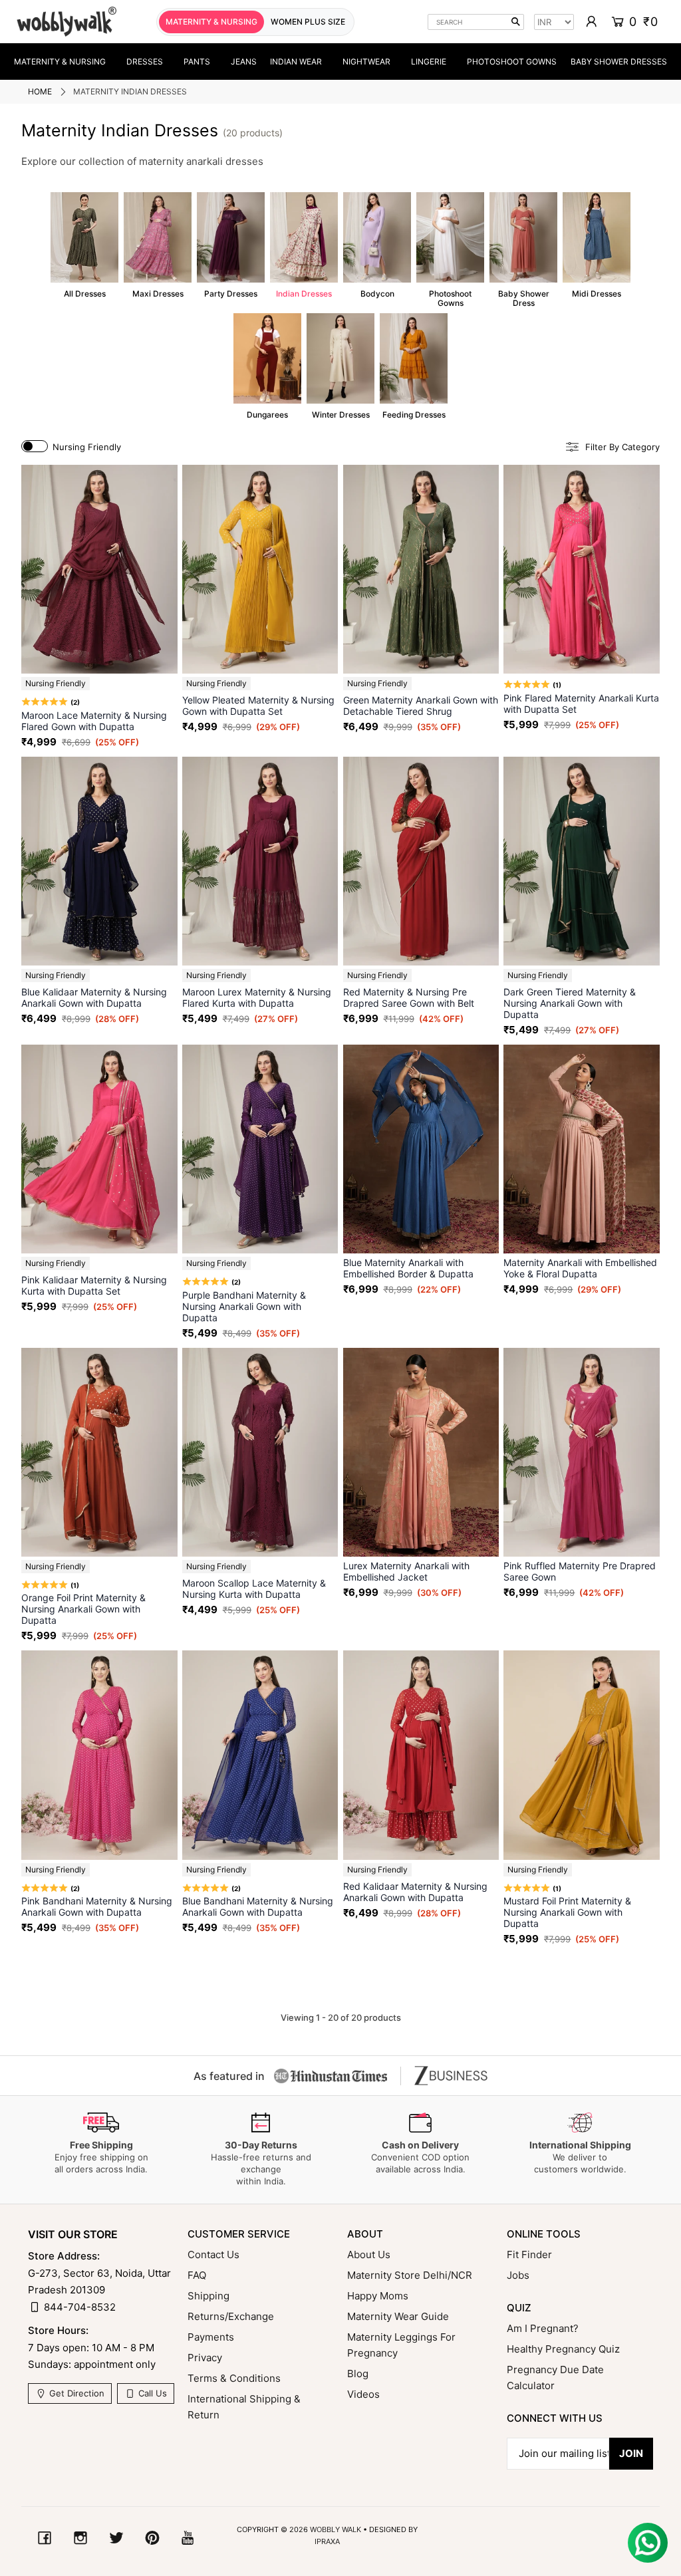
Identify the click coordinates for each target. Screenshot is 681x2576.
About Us (369, 2254)
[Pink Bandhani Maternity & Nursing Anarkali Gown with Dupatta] (99, 1755)
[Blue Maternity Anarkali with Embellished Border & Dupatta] (421, 1149)
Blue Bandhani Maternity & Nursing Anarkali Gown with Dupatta (258, 1906)
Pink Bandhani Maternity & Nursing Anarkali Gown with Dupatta (97, 1906)
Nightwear (366, 62)
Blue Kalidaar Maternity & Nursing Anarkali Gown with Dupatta (94, 997)
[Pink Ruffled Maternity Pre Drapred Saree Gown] (582, 1452)
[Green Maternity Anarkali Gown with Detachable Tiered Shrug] (421, 569)
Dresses (145, 62)
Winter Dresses (340, 366)
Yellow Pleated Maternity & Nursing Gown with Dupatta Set (258, 706)
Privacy (205, 2358)
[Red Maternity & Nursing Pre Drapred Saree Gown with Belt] (421, 861)
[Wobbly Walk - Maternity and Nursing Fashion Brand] (67, 22)
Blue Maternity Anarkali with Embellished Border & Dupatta (408, 1268)
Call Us (151, 2393)
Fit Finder (529, 2254)
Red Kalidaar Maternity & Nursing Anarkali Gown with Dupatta (415, 1892)
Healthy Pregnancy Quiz (563, 2349)
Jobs (518, 2275)
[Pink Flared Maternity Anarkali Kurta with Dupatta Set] (582, 569)
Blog (358, 2374)
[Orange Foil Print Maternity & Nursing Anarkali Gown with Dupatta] (99, 1452)
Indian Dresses (304, 245)
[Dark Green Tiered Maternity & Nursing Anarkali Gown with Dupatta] (582, 861)
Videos (363, 2394)
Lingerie (429, 62)
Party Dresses (231, 245)
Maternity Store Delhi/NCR (410, 2275)
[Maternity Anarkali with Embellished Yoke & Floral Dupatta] (582, 1149)
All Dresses (84, 245)
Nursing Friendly (87, 447)
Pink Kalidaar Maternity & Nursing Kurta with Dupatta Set (94, 1285)
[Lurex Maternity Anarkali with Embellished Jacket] (421, 1452)
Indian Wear (296, 62)
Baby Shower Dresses (619, 62)
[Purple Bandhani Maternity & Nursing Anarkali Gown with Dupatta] (260, 1149)
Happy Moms (378, 2296)
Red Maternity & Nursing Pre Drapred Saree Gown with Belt (409, 997)
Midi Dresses (597, 245)
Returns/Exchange (231, 2316)
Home (40, 91)
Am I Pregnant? (543, 2328)
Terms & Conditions (234, 2378)
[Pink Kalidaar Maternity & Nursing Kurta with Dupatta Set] (99, 1149)
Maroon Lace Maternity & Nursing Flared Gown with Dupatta (94, 721)
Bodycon (377, 245)
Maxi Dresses (158, 245)
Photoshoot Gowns (512, 62)
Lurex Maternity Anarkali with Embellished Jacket (406, 1571)
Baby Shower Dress (523, 250)
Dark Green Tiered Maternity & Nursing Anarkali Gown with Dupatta (570, 1003)
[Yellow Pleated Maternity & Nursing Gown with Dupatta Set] (260, 569)
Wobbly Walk (336, 2529)
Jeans (244, 62)
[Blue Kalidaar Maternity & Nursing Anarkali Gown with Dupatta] (99, 861)
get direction (75, 2393)
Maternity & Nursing (60, 62)
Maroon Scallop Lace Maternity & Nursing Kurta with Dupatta (254, 1589)
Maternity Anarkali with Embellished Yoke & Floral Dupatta (580, 1268)
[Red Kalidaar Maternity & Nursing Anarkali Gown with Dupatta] (421, 1755)
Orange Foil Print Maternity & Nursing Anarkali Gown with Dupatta (83, 1609)
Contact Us (213, 2254)
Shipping (208, 2296)
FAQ (197, 2275)
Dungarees (267, 366)
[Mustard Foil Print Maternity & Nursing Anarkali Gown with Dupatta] (582, 1755)
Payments (211, 2337)
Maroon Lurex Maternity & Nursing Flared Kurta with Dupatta (257, 997)
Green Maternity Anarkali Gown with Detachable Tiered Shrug (421, 706)
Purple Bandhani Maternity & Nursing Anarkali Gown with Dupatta (244, 1306)
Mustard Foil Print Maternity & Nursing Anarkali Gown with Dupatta (567, 1912)
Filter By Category (622, 447)
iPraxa (327, 2541)
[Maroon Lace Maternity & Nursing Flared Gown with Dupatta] (99, 569)
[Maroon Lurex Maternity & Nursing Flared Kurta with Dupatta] (260, 861)
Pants (197, 62)
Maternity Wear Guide (398, 2316)
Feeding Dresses (414, 366)
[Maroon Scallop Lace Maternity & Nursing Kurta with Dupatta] (260, 1452)
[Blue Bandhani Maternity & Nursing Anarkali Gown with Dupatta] (260, 1755)
